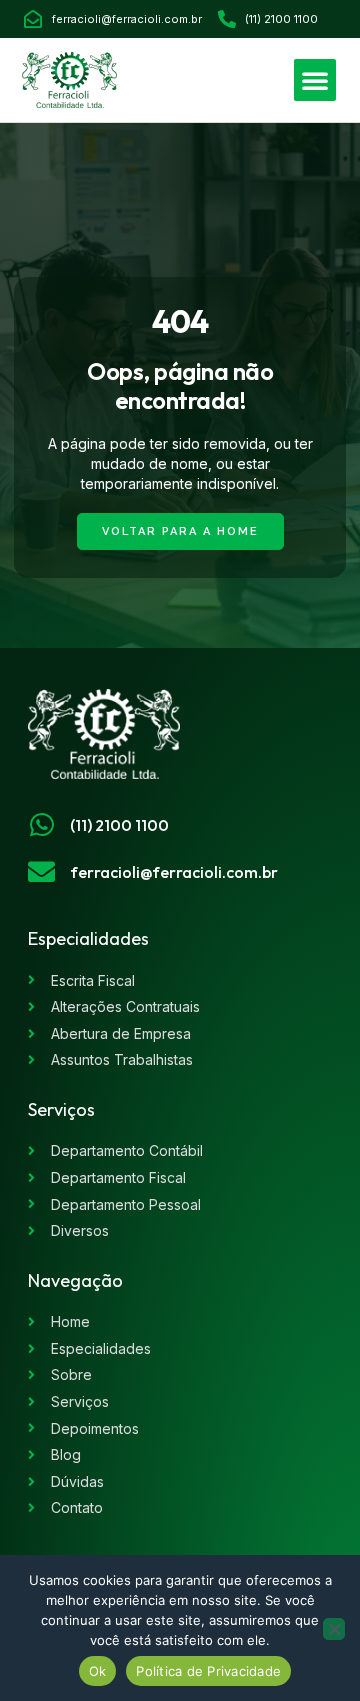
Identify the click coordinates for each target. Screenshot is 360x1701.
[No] (334, 1629)
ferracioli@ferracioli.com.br (174, 872)
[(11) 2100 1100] (41, 824)
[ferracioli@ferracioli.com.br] (41, 871)
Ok (98, 1671)
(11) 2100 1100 (119, 825)
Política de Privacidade (208, 1671)
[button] (315, 80)
